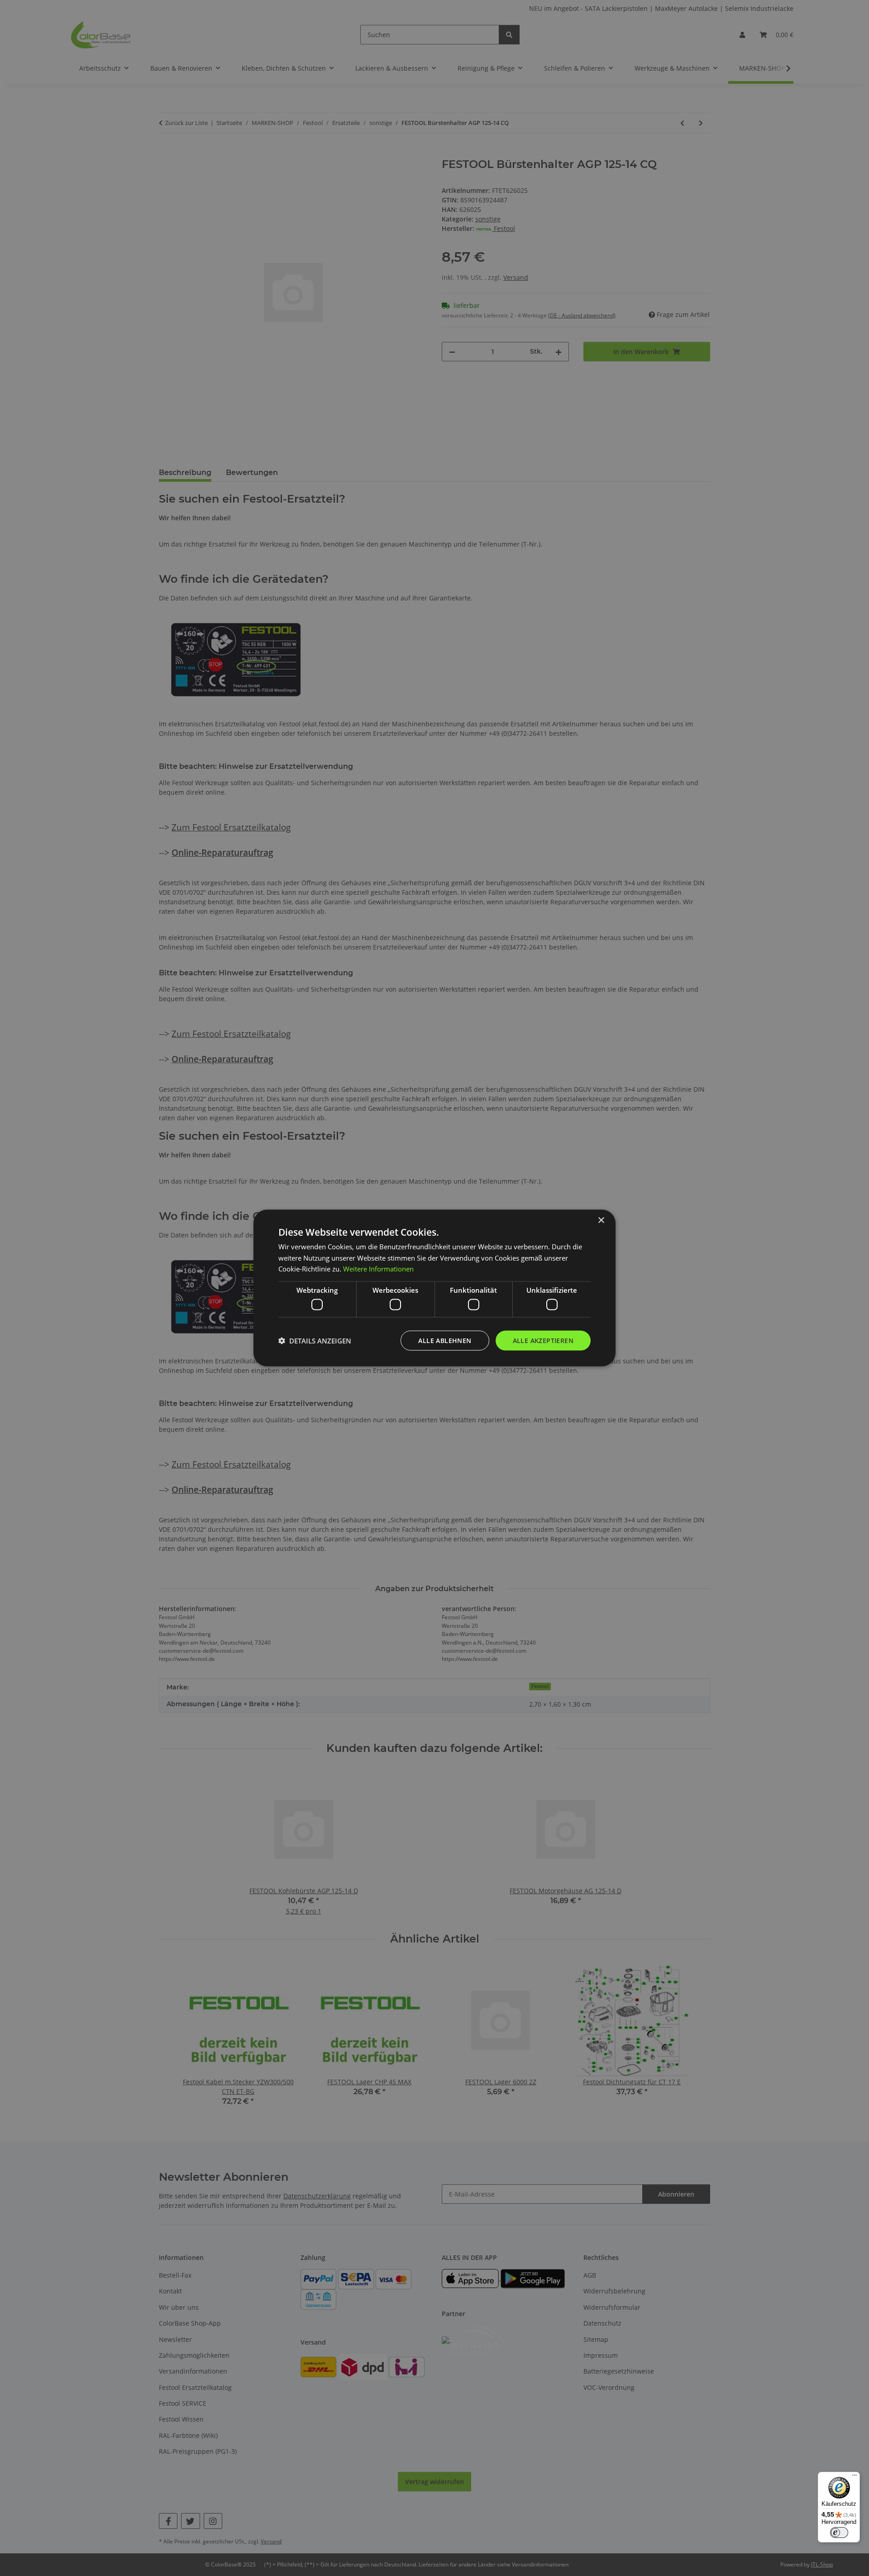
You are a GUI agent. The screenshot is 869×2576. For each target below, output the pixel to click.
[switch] (839, 2533)
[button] (315, 1341)
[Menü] (855, 2477)
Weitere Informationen (378, 1269)
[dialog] (434, 1288)
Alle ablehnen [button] (445, 1340)
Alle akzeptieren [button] (543, 1340)
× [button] (601, 1220)
